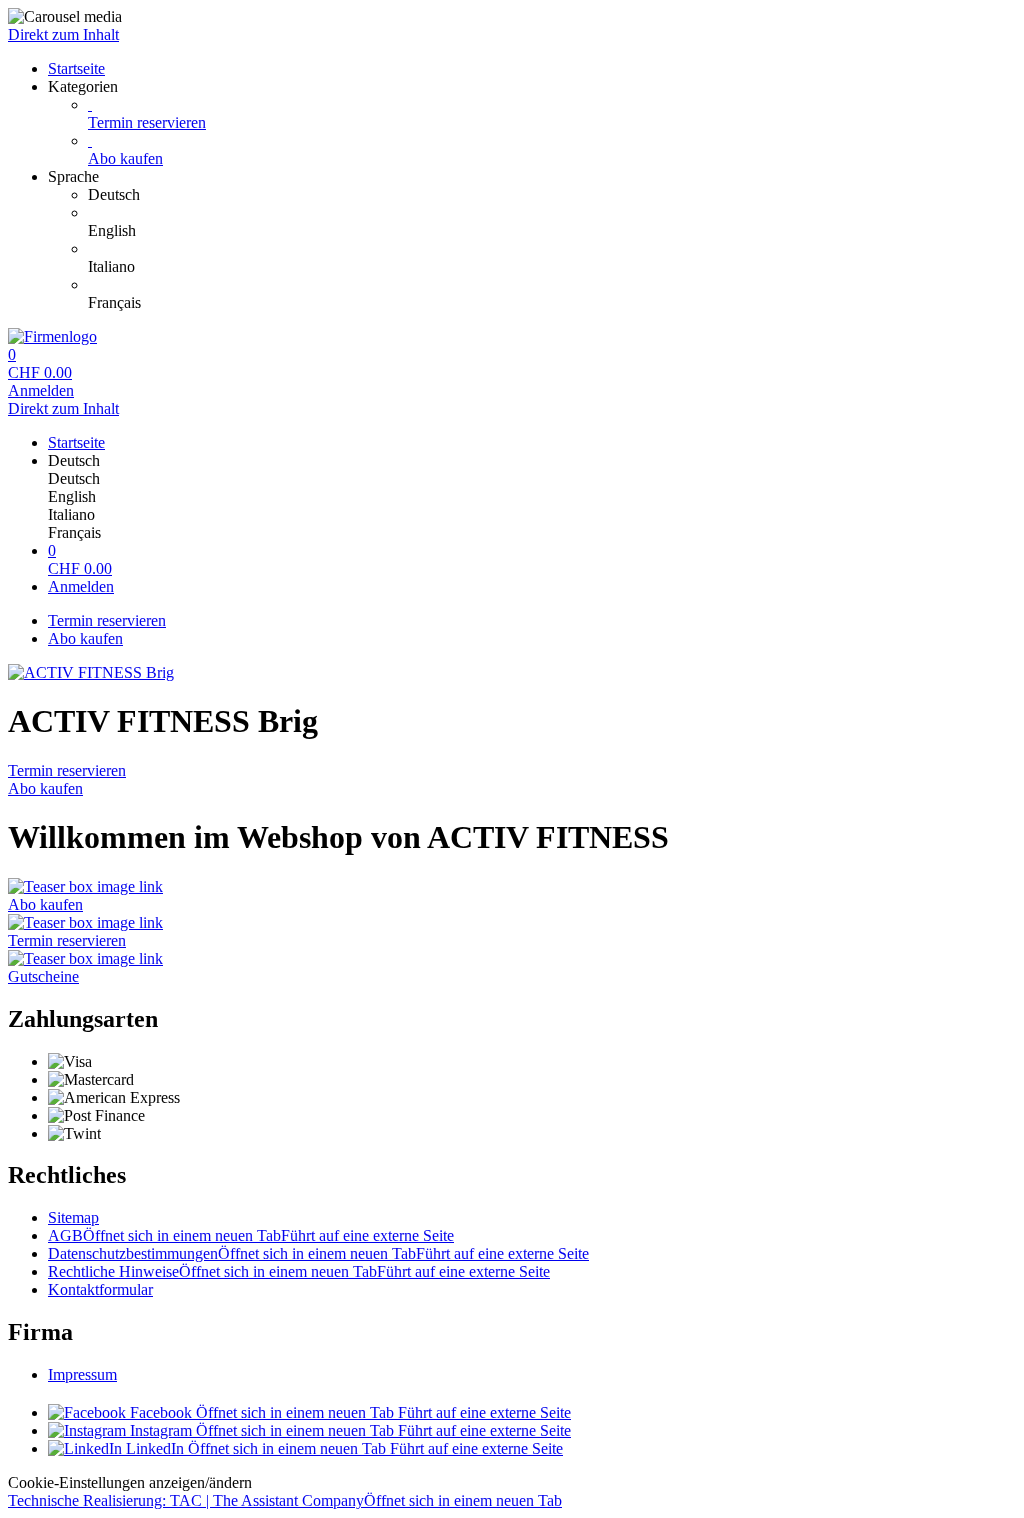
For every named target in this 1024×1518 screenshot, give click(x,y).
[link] (552, 195)
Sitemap (73, 1217)
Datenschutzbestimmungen (318, 1253)
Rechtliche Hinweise (299, 1271)
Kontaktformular (100, 1289)
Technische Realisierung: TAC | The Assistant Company (285, 1500)
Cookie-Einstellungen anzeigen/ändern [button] (130, 1482)
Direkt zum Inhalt (63, 34)
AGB (251, 1235)
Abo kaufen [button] (45, 904)
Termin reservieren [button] (67, 940)
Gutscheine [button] (43, 976)
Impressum (82, 1374)
